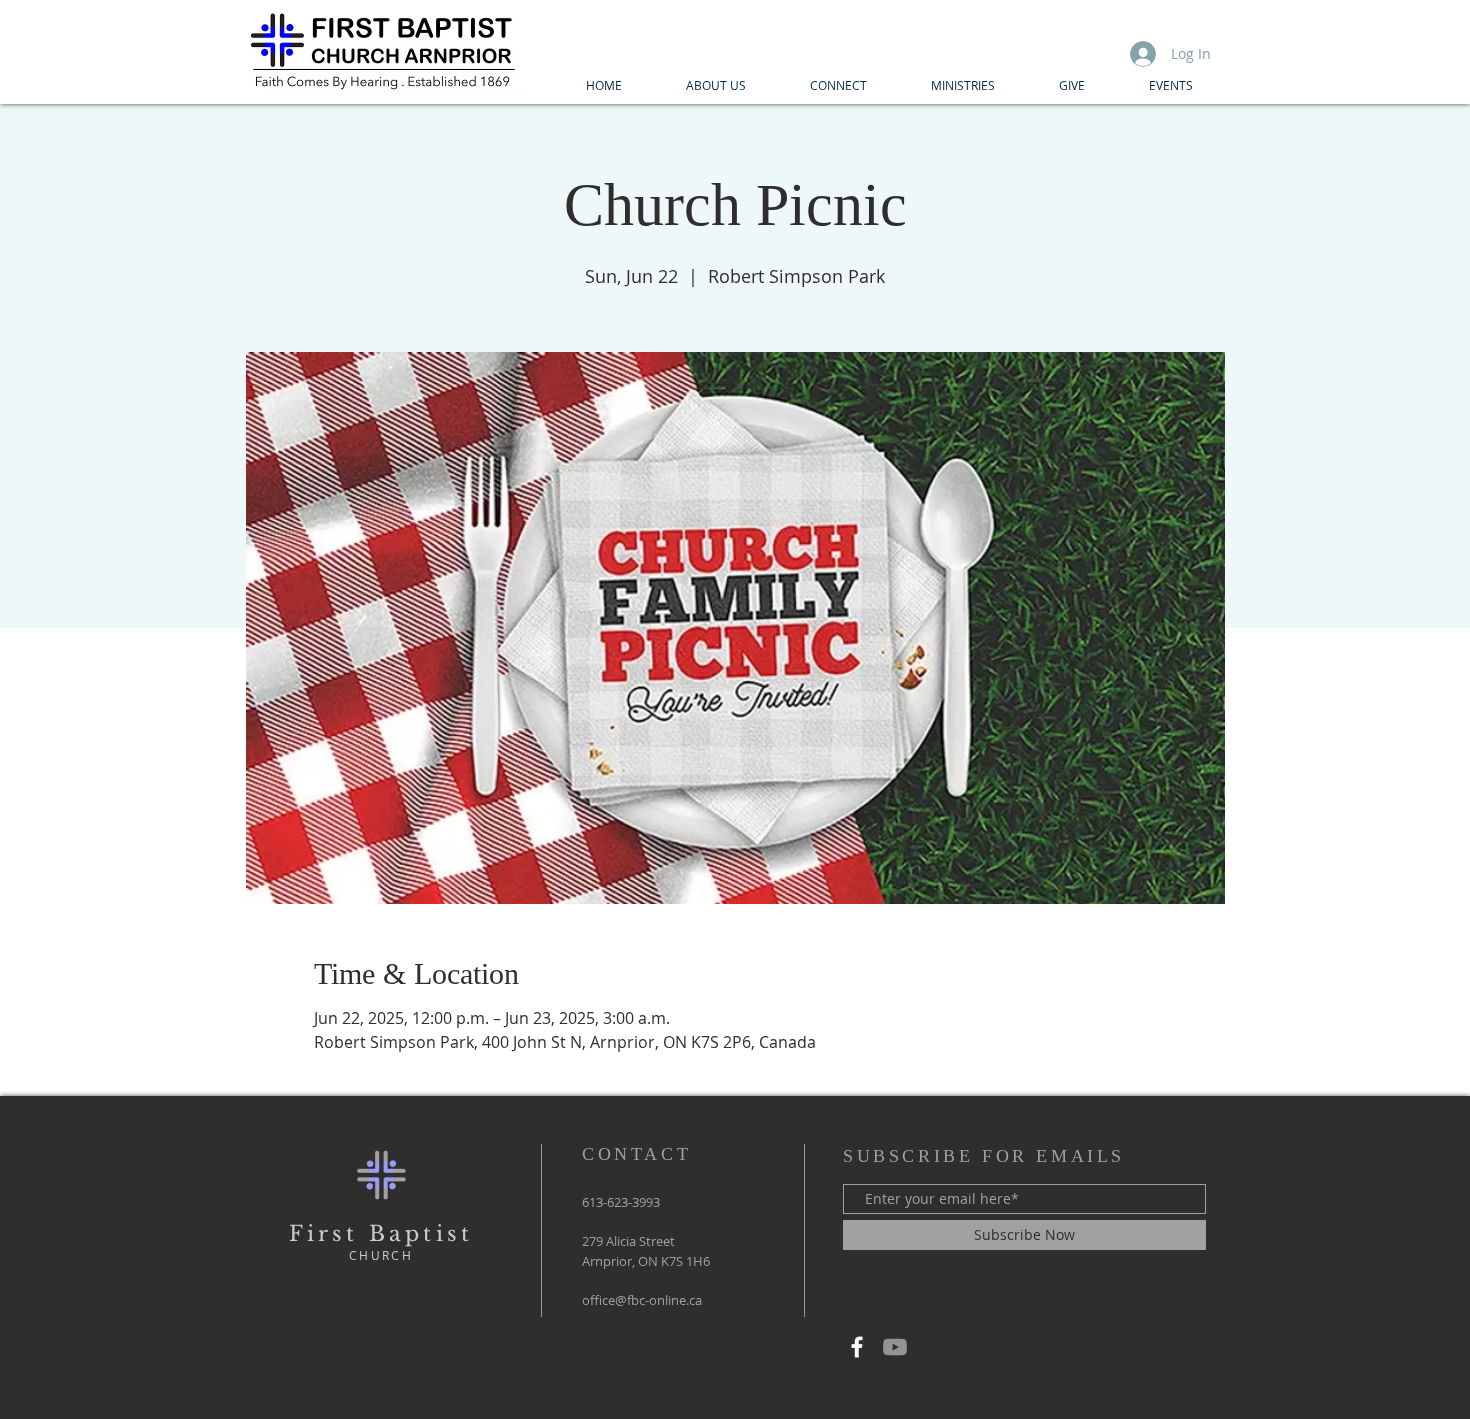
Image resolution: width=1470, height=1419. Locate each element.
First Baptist (381, 1234)
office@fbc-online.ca (642, 1300)
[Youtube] (895, 1347)
